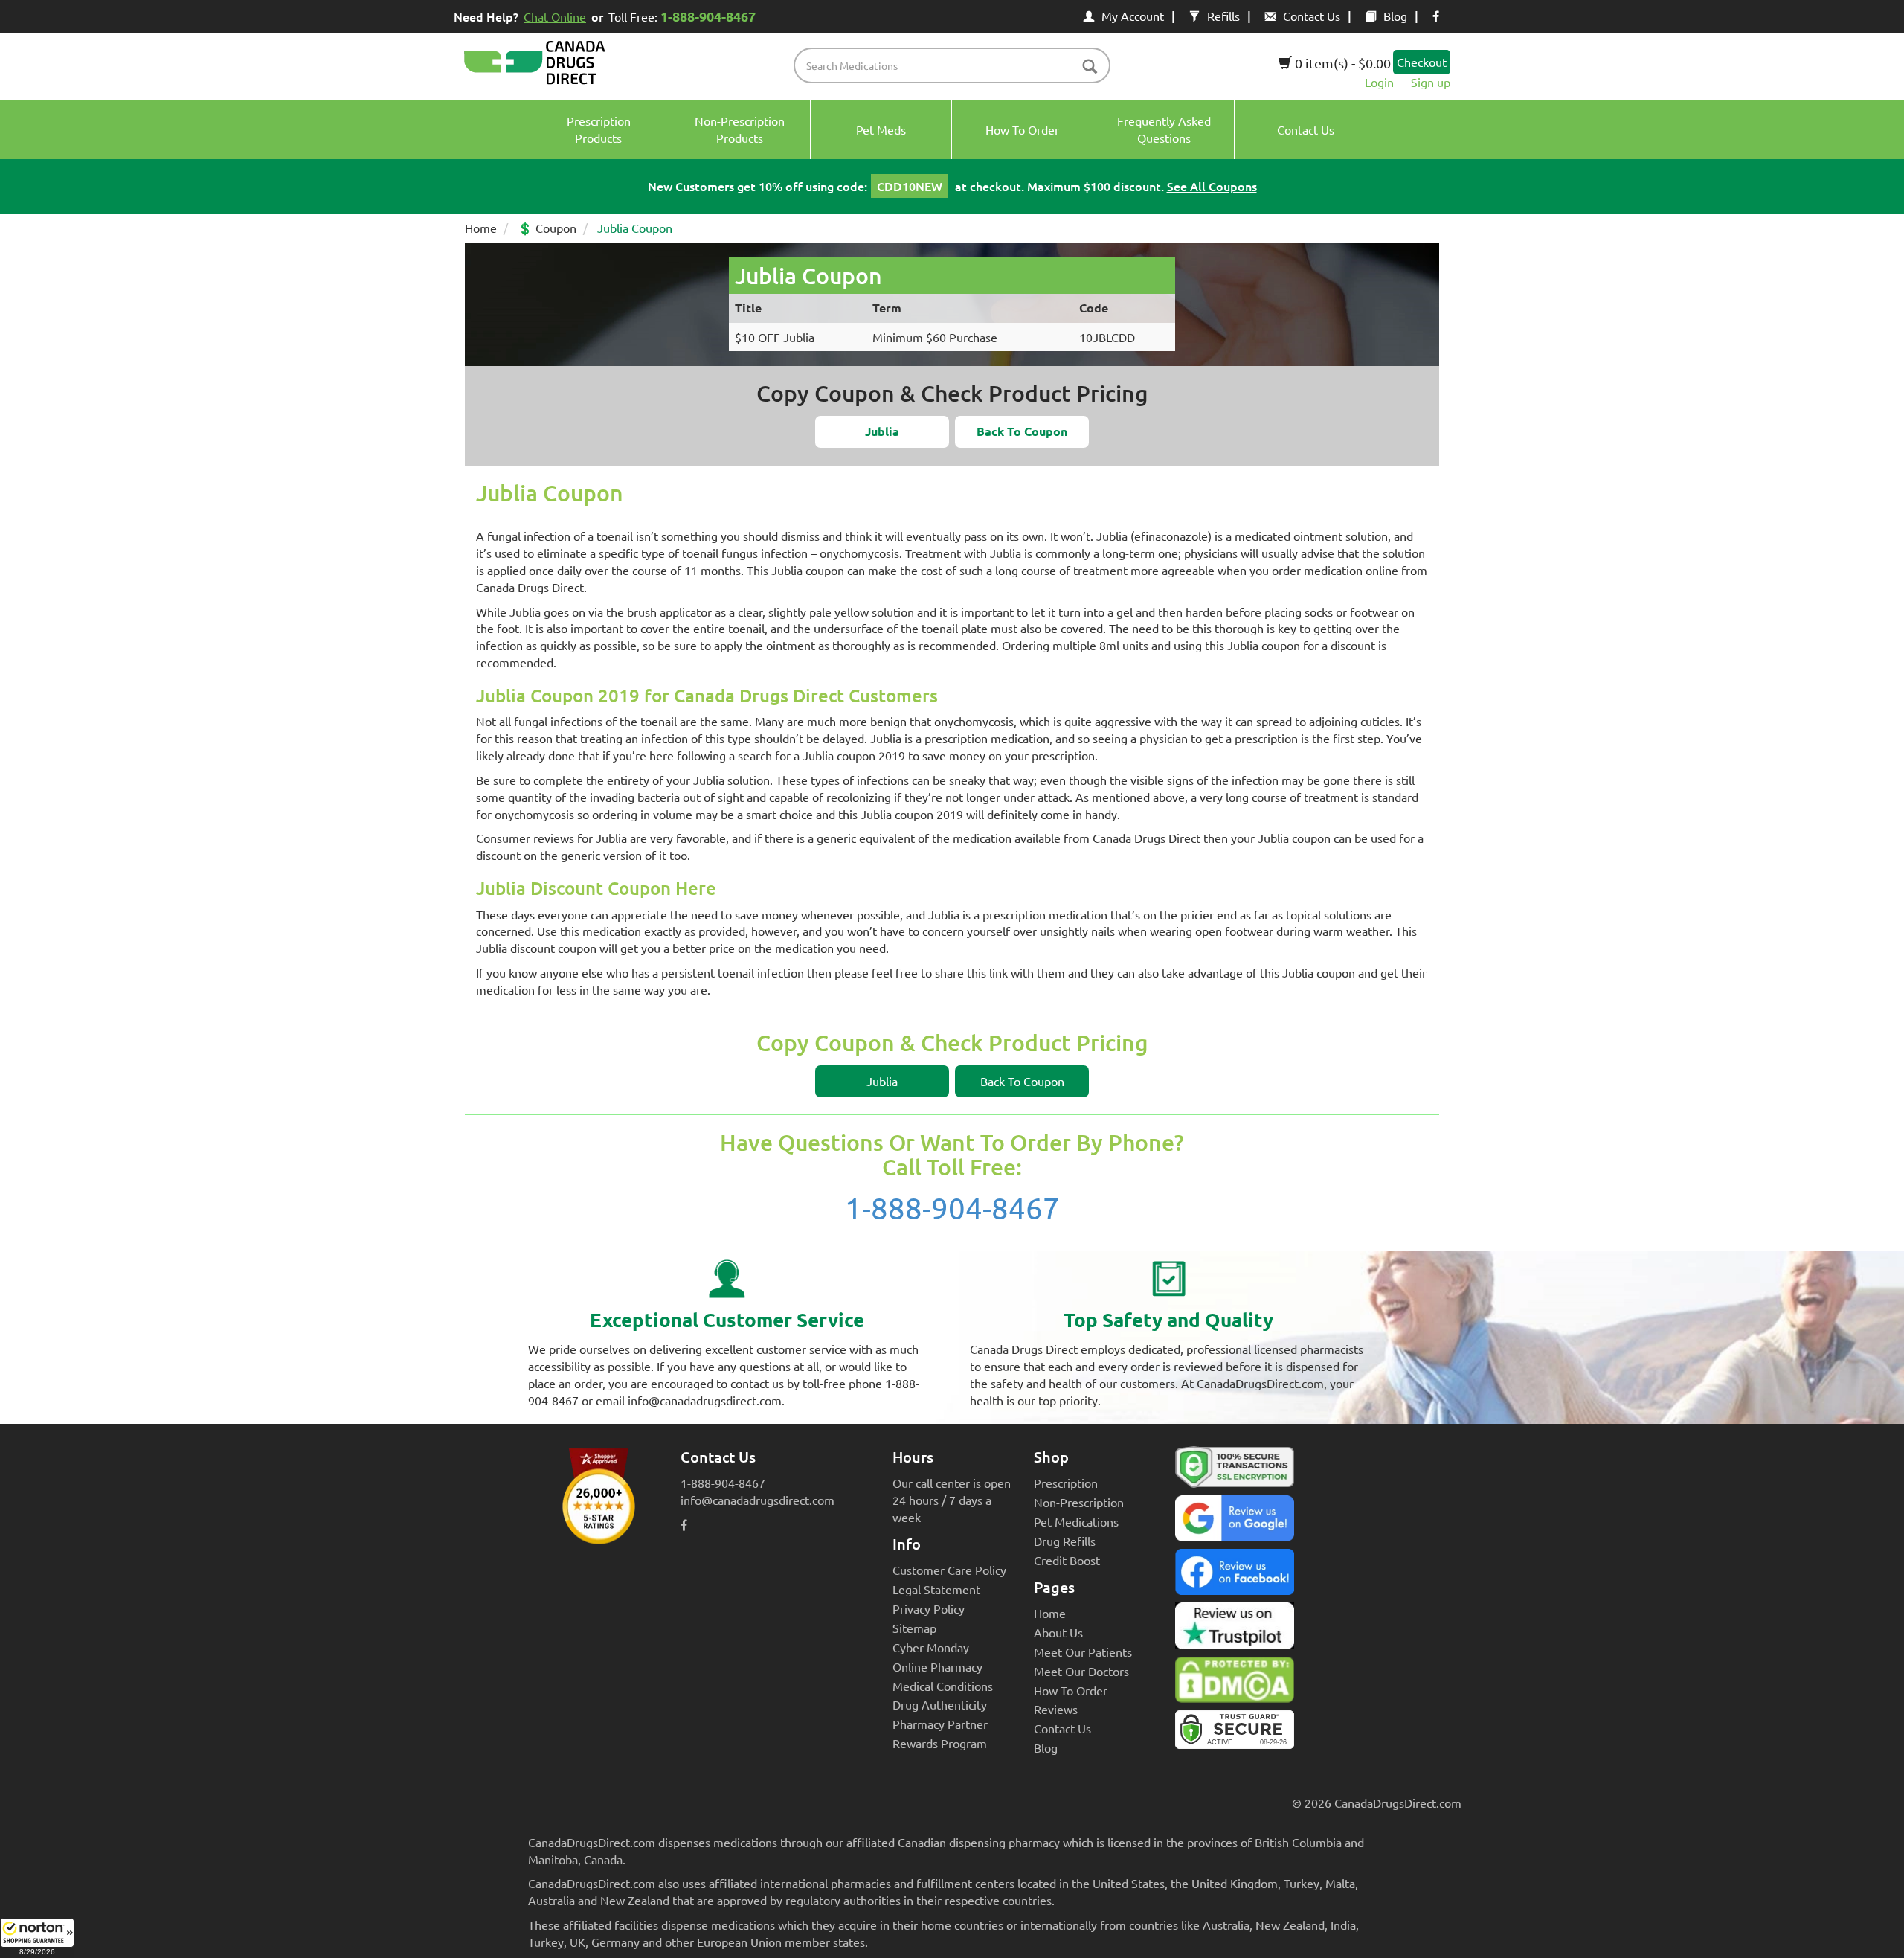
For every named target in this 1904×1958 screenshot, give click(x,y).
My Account (1133, 16)
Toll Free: (682, 16)
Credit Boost (1067, 1560)
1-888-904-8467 (952, 1208)
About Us (1058, 1632)
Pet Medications (1076, 1521)
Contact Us (1312, 16)
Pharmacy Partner (940, 1724)
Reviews (1056, 1709)
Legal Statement (936, 1589)
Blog (1395, 16)
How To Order (1071, 1690)
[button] (37, 1938)
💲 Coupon (547, 228)
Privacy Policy (929, 1608)
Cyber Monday (931, 1647)
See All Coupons (1212, 186)
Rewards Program (940, 1743)
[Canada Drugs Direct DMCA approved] (1235, 1683)
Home (481, 228)
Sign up (1431, 82)
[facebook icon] (1436, 16)
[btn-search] (1090, 67)
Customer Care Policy (949, 1570)
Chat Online (555, 16)
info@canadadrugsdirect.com (758, 1500)
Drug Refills (1065, 1541)
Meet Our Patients (1083, 1652)
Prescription (1066, 1483)
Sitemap (914, 1628)
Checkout (1422, 62)
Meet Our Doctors (1081, 1671)
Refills (1223, 16)
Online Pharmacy (937, 1666)
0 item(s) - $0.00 (1341, 63)
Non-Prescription (1079, 1502)
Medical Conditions (943, 1686)
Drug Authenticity (940, 1704)
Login (1379, 82)
